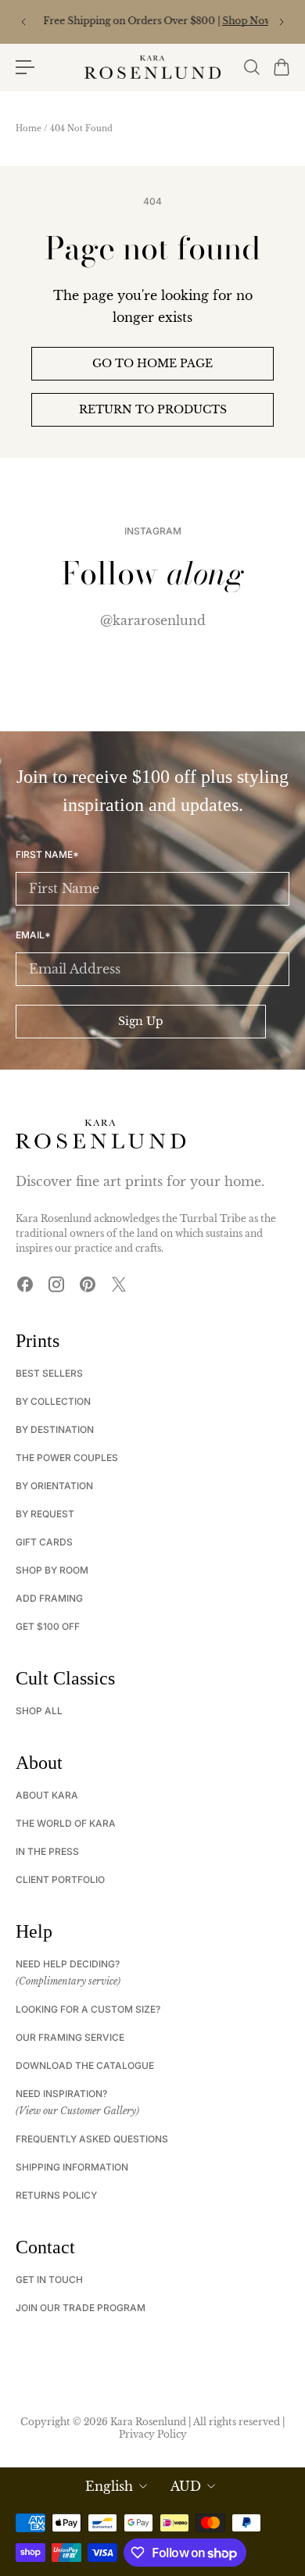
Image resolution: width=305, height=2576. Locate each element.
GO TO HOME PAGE (152, 363)
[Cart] (281, 67)
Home (29, 129)
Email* (33, 935)
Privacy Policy (153, 2434)
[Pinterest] (88, 1284)
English (109, 2486)
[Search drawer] (251, 67)
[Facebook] (25, 1284)
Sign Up (141, 1021)
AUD (186, 2486)
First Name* (47, 855)
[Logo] (152, 67)
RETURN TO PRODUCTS (153, 409)
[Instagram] (56, 1284)
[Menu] (25, 67)
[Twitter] (119, 1284)
